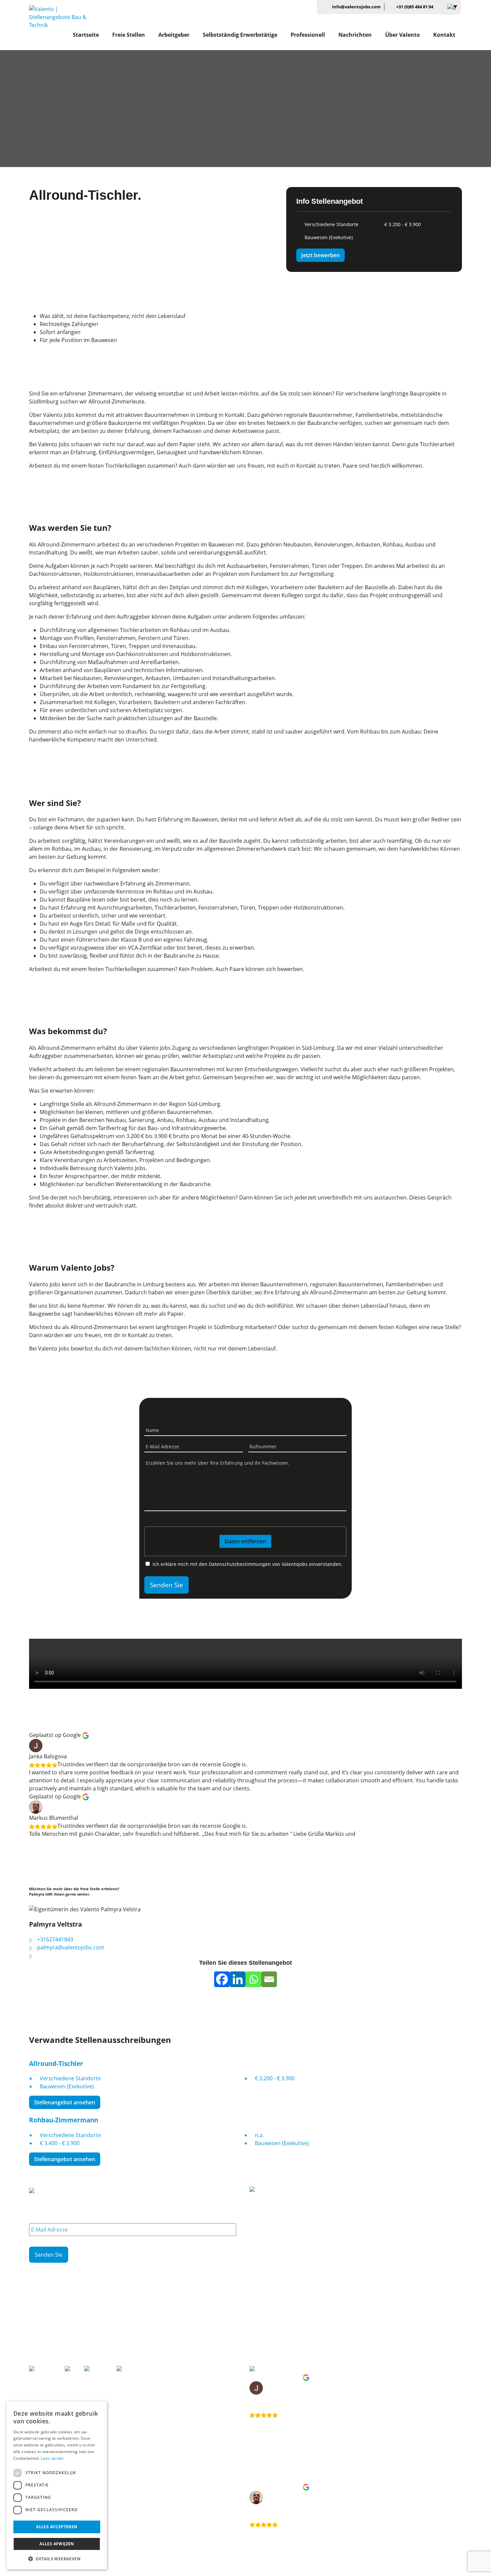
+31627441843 (54, 1939)
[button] (57, 2559)
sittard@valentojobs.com (62, 2353)
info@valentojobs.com (356, 7)
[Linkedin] (238, 1979)
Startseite (86, 35)
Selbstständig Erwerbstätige (240, 35)
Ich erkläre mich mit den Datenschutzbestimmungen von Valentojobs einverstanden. (248, 1564)
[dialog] (57, 2485)
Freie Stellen (129, 35)
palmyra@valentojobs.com (70, 1947)
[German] (450, 7)
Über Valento (402, 35)
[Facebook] (222, 1979)
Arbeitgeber (174, 35)
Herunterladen (265, 2338)
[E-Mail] (269, 1979)
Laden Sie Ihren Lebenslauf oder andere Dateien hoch (201, 1523)
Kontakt (444, 35)
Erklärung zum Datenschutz (173, 2572)
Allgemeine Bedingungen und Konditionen (95, 2572)
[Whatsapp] (253, 1979)
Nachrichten (355, 35)
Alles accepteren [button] (57, 2527)
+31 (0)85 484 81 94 (415, 7)
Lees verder (52, 2458)
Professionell (308, 35)
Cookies (37, 2572)
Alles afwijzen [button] (57, 2544)
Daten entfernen (245, 1541)
